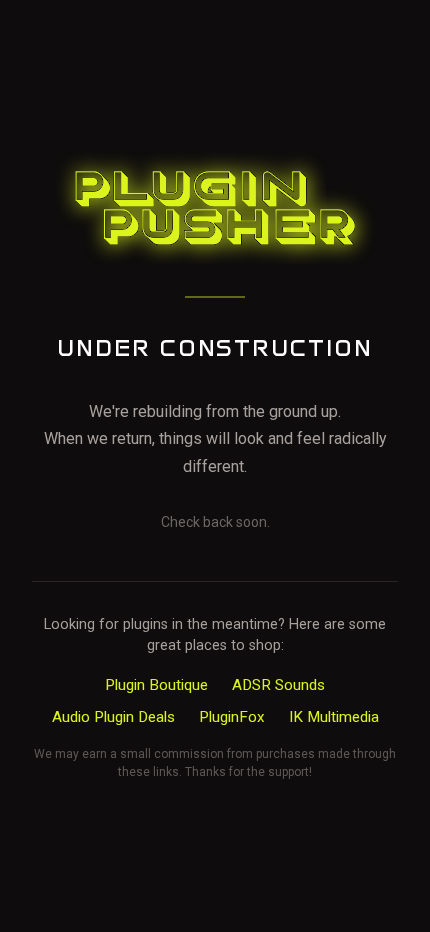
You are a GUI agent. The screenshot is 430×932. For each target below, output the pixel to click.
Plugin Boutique (156, 685)
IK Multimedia (334, 717)
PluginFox (232, 717)
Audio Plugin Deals (113, 717)
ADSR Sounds (278, 685)
